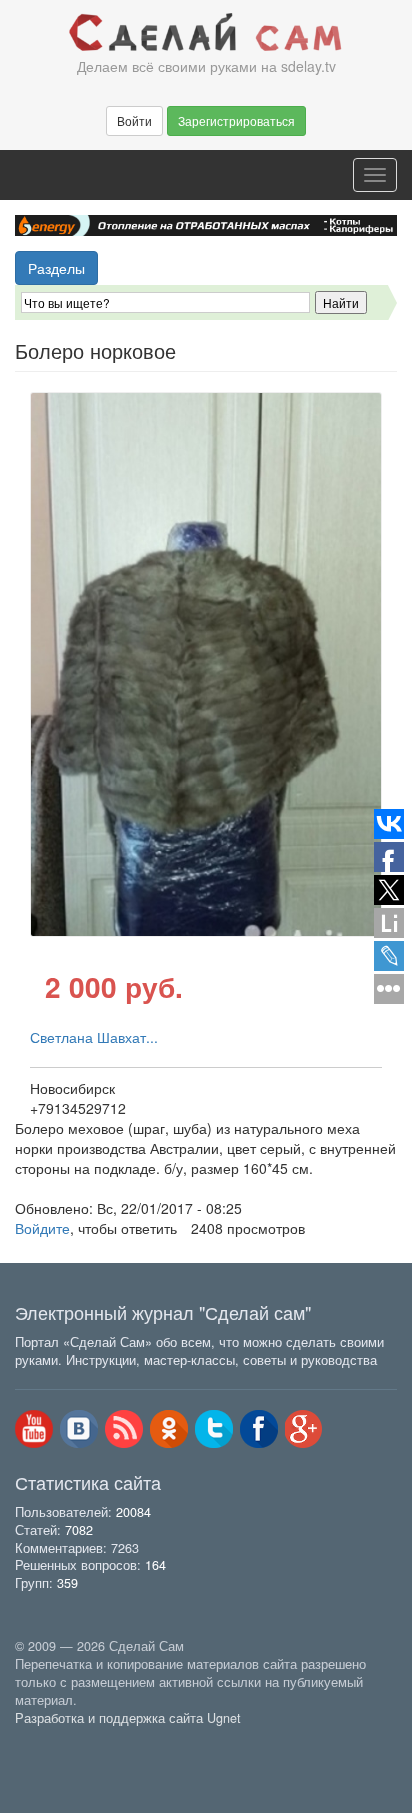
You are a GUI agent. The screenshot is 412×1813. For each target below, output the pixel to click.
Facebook (259, 1429)
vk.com (79, 1429)
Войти (134, 120)
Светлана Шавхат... (94, 1037)
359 (67, 1583)
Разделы (56, 268)
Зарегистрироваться (236, 120)
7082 (79, 1530)
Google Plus (304, 1429)
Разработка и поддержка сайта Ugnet (128, 1718)
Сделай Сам (206, 33)
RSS (124, 1429)
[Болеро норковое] (206, 664)
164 (155, 1565)
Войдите (42, 1228)
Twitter (214, 1429)
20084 (133, 1512)
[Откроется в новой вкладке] (59, 1741)
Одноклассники (169, 1429)
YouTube (34, 1429)
